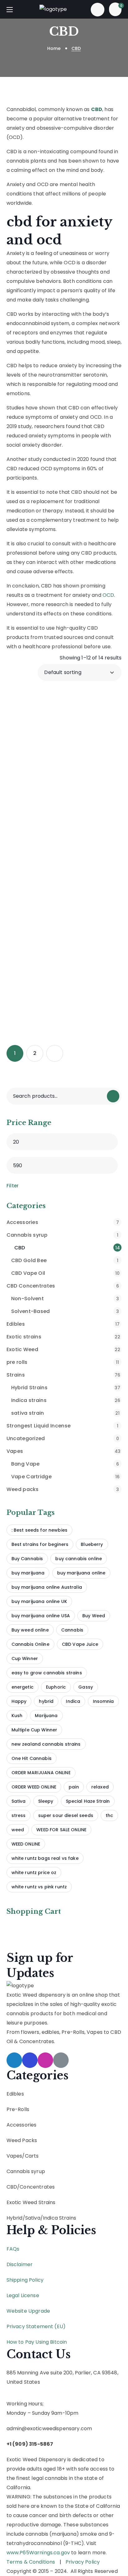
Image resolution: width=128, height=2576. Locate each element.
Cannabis (72, 1630)
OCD (108, 595)
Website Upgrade (28, 2311)
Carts (32, 2156)
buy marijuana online (81, 1573)
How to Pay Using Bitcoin (37, 2342)
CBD (12, 2187)
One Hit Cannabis (32, 1758)
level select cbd (44, 1000)
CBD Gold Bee (65, 1260)
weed (18, 1830)
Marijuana (46, 1716)
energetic (23, 1687)
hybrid (46, 1701)
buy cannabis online (79, 1559)
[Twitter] (14, 2060)
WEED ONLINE (26, 1844)
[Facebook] (30, 2060)
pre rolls (63, 1362)
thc (109, 1815)
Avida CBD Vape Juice (45, 707)
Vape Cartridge (66, 1477)
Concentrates (37, 2187)
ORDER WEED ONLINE (34, 1787)
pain (74, 1787)
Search (113, 1096)
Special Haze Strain (88, 1801)
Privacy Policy (83, 2562)
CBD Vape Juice (80, 1644)
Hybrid (15, 2218)
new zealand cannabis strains (46, 1744)
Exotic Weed (64, 1349)
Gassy (86, 1687)
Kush (17, 1716)
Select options (68, 730)
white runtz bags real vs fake (45, 1858)
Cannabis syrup (62, 1235)
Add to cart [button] (68, 783)
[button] (98, 9)
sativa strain (66, 1413)
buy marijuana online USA (41, 1616)
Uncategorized (63, 1438)
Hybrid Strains (66, 1388)
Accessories (63, 1222)
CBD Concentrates (63, 1286)
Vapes (64, 1451)
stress (19, 1815)
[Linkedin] (61, 2060)
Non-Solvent (65, 1299)
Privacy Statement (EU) (36, 2326)
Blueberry (92, 1544)
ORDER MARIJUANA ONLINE (41, 1773)
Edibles (63, 1324)
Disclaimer (20, 2264)
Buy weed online (30, 1630)
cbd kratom (39, 822)
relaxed (100, 1787)
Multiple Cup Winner (34, 1730)
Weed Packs (22, 2140)
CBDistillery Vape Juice (46, 885)
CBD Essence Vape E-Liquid (49, 766)
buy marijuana (28, 1573)
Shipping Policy (25, 2280)
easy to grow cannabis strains (47, 1673)
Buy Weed (94, 1616)
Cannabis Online (30, 1644)
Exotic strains (64, 1337)
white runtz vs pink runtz (39, 1887)
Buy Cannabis (27, 1559)
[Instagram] (45, 2060)
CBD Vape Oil (66, 1273)
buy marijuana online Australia (47, 1587)
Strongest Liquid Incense (62, 1426)
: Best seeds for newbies (39, 1530)
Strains (64, 1375)
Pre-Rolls (18, 2109)
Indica (73, 1701)
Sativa (19, 1801)
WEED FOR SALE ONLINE (61, 1830)
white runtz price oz (34, 1873)
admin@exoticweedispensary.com (49, 2429)
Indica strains (66, 1400)
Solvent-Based (65, 1311)
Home (54, 48)
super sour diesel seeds (66, 1815)
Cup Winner (25, 1659)
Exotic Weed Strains (31, 2202)
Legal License (23, 2295)
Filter (13, 1186)
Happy (19, 1701)
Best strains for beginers (40, 1544)
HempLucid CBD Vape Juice (44, 944)
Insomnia (103, 1701)
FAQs (13, 2249)
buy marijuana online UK (39, 1601)
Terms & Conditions (31, 2562)
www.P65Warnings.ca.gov (38, 2553)
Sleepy (46, 1801)
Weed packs (63, 1489)
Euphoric (56, 1687)
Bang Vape (65, 1464)
